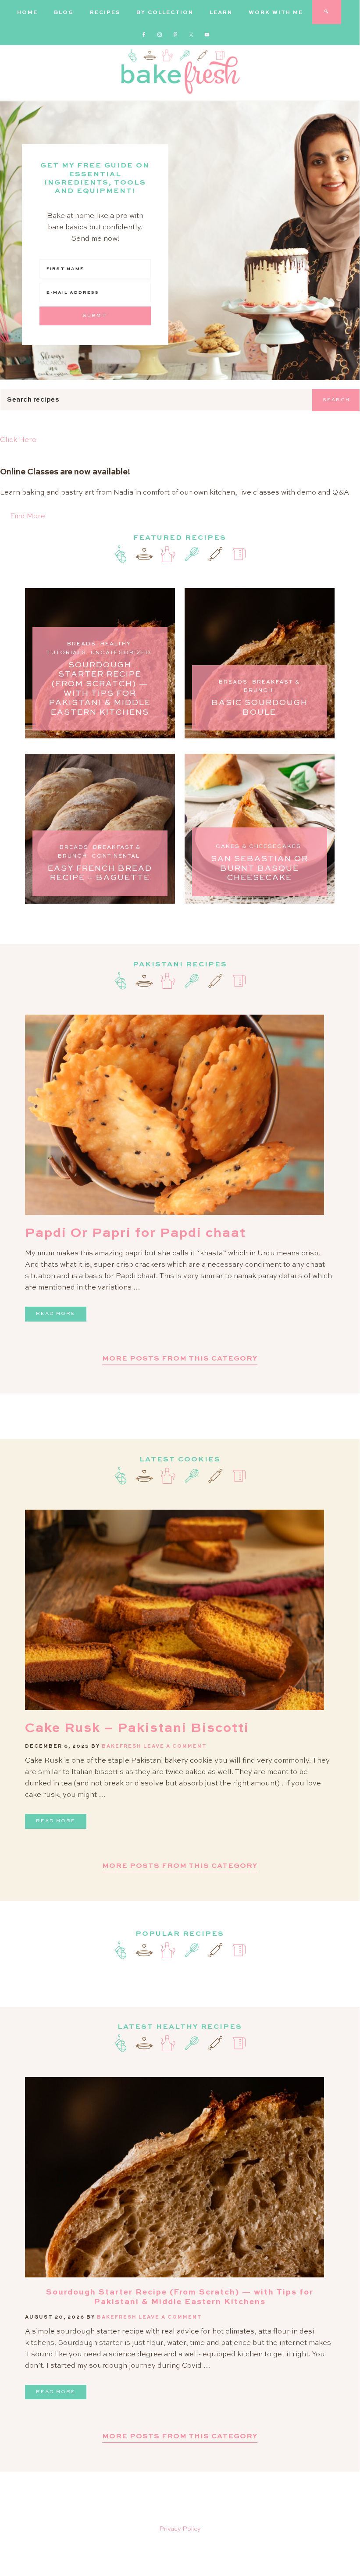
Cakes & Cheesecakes (258, 847)
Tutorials (67, 653)
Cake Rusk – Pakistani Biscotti (137, 1728)
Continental (116, 856)
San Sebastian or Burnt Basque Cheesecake (260, 868)
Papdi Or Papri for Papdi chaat (135, 1233)
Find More (28, 517)
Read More (56, 1314)
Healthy (116, 644)
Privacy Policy (180, 2529)
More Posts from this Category (180, 1359)
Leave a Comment (175, 1747)
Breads (82, 644)
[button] (180, 440)
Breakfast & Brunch (272, 687)
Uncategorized (121, 653)
